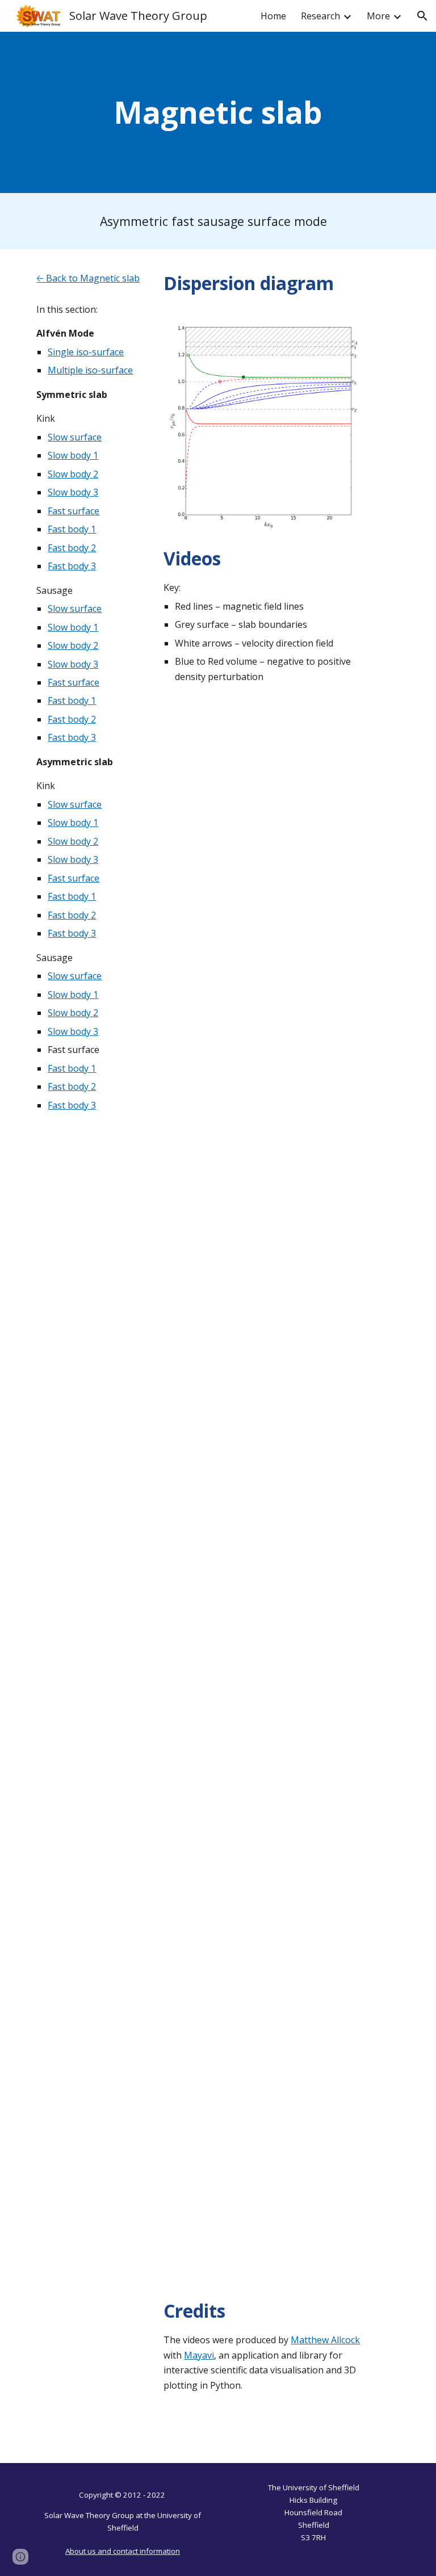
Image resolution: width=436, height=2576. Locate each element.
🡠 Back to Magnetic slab (88, 278)
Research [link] (320, 16)
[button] (422, 16)
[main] (218, 112)
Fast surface (74, 511)
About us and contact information (123, 2551)
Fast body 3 (72, 566)
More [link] (378, 16)
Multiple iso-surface (90, 370)
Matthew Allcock (325, 2340)
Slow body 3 (73, 492)
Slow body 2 (73, 474)
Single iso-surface (86, 352)
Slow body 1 (73, 455)
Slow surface (75, 437)
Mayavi (199, 2355)
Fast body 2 (72, 548)
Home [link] (273, 16)
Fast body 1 (72, 529)
